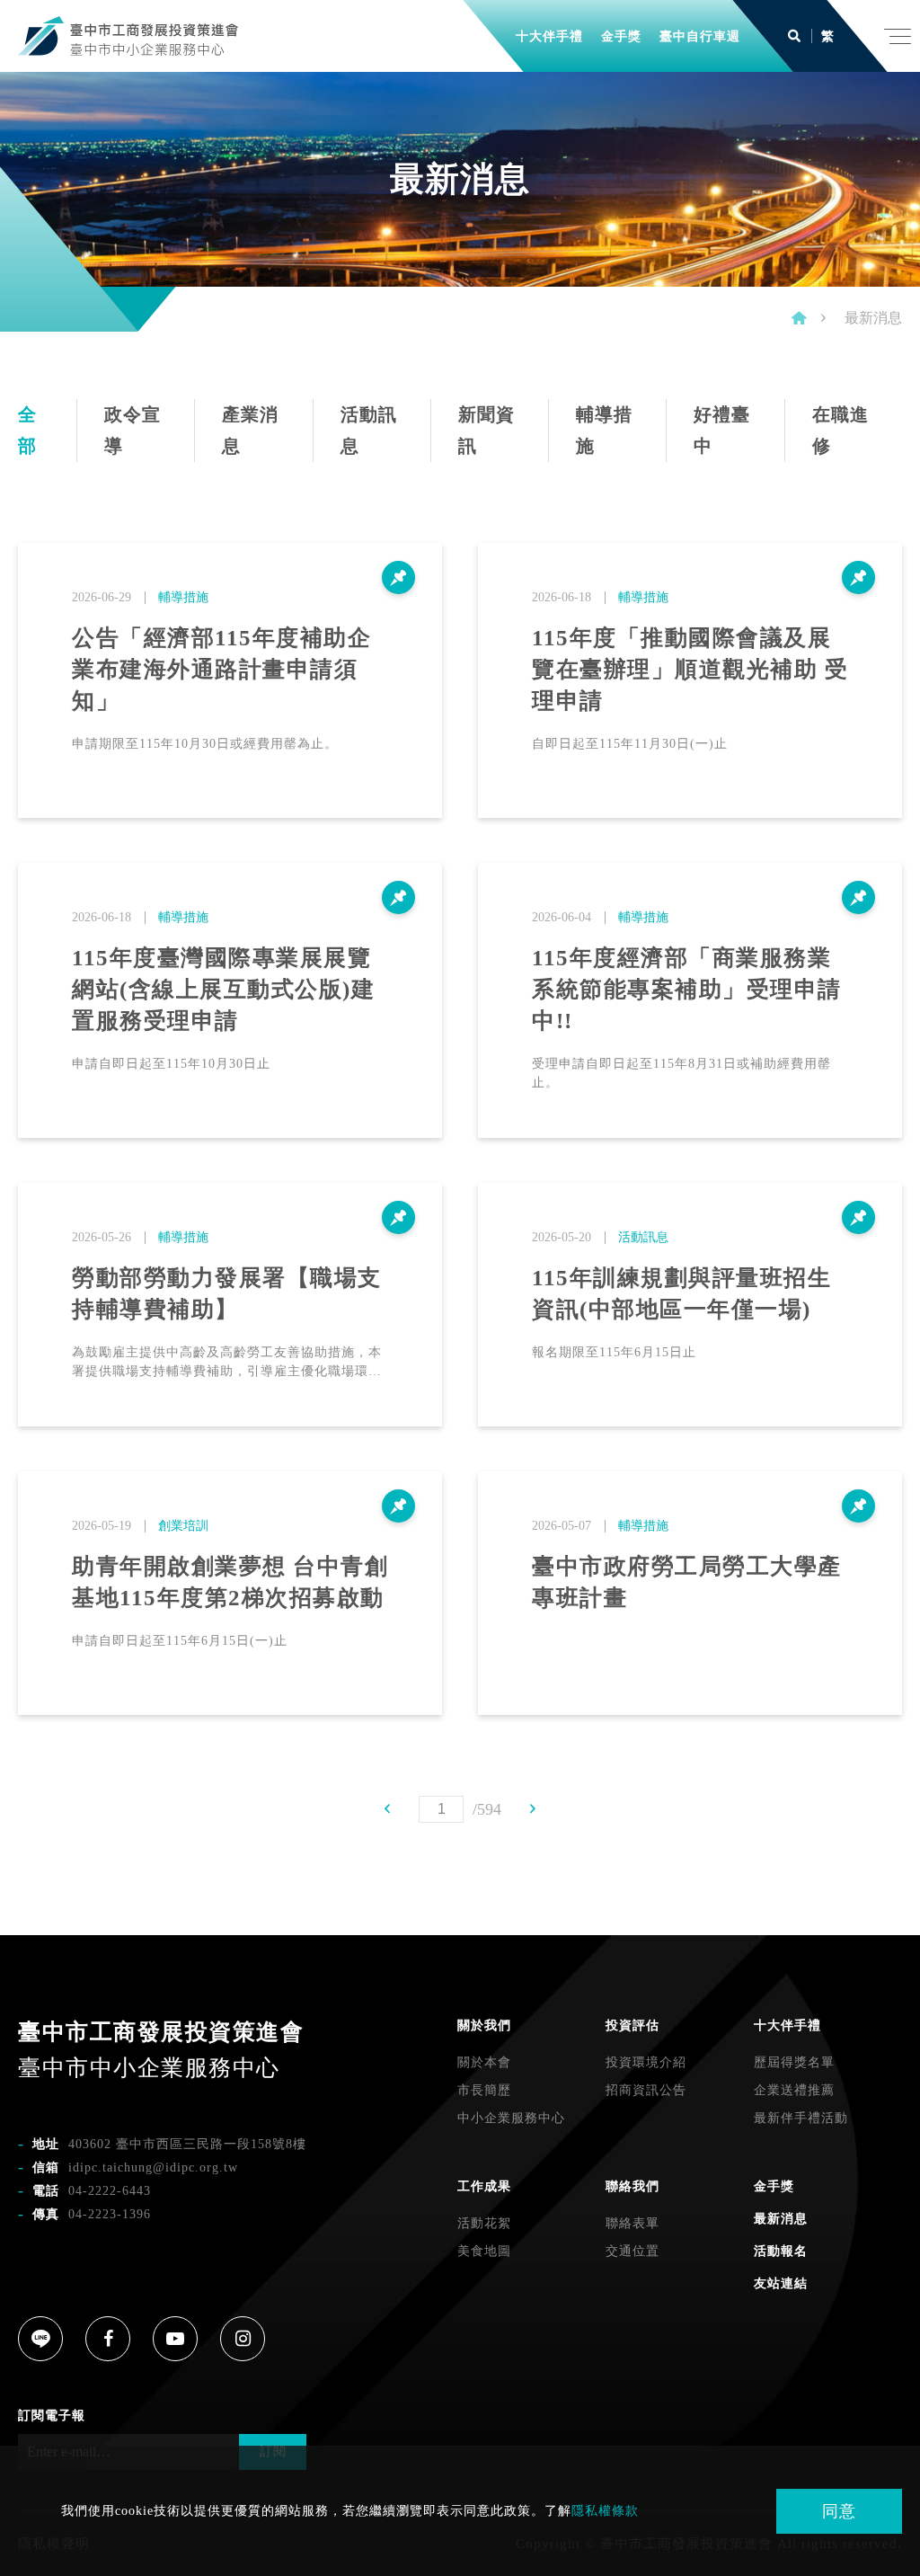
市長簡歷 (484, 2090)
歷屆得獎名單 (794, 2062)
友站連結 (781, 2283)
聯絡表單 (632, 2223)
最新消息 (781, 2219)
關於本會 (484, 2062)
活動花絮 (484, 2223)
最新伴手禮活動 (801, 2118)
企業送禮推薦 (794, 2090)
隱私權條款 (605, 2511)
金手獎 (774, 2186)
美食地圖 (484, 2251)
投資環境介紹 (646, 2062)
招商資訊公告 (646, 2090)
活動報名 (781, 2251)
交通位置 (632, 2251)
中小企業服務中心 (511, 2118)
